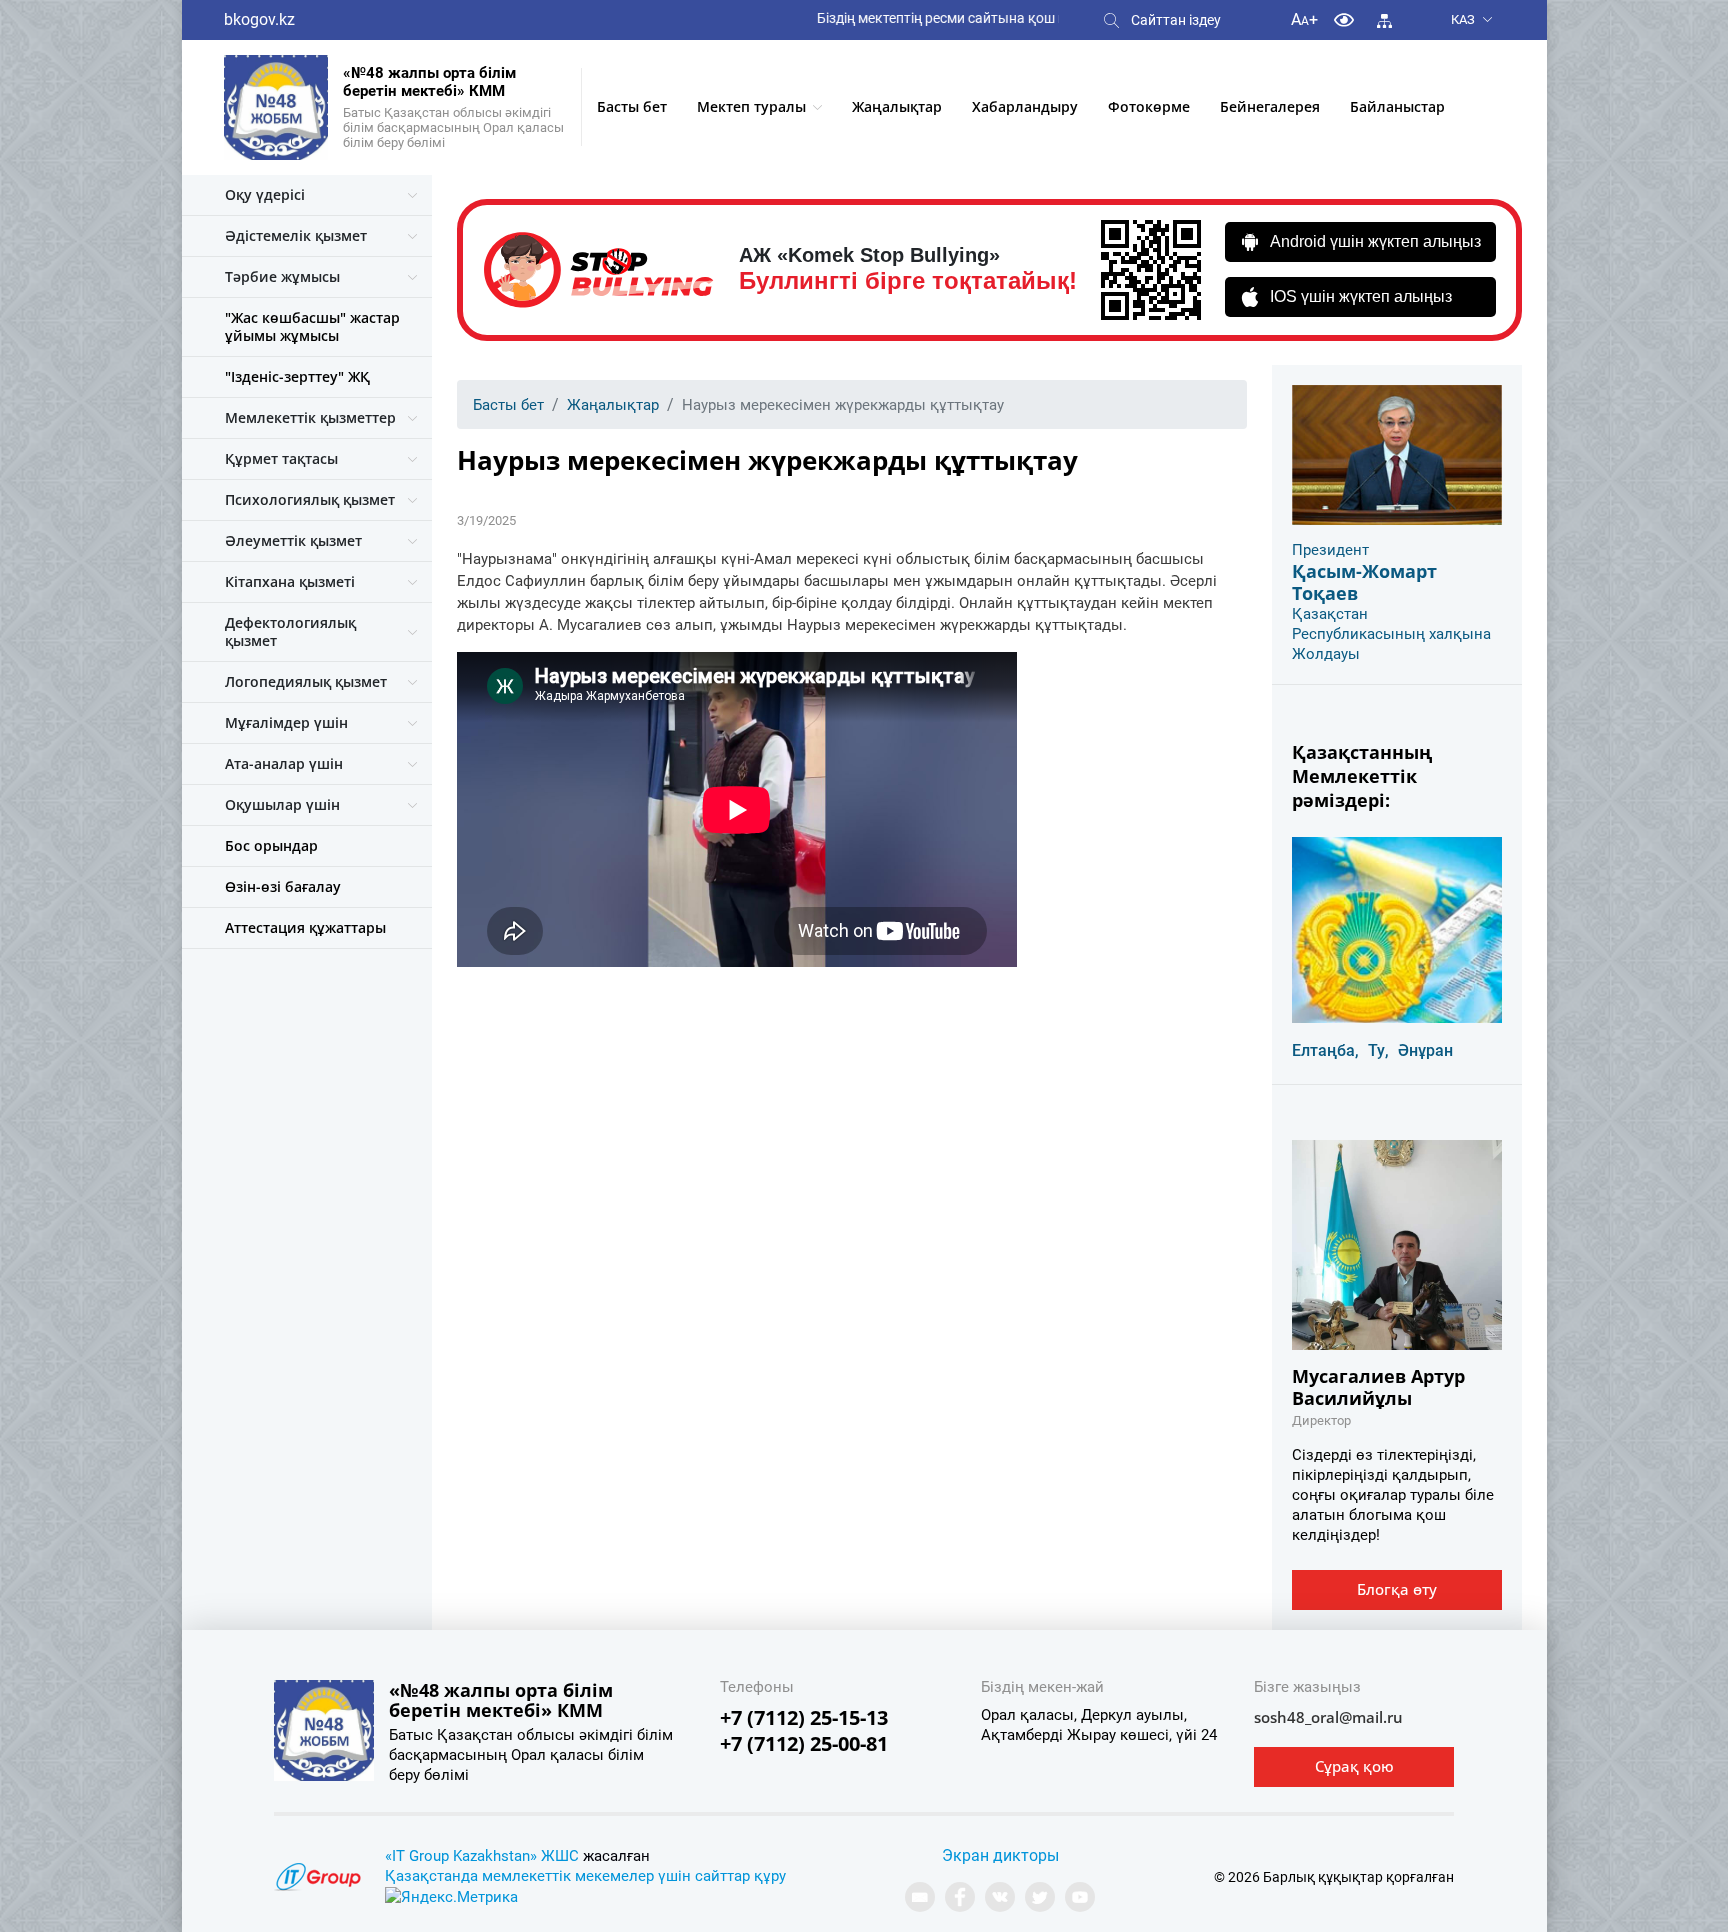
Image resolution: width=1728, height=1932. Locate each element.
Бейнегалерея (1270, 106)
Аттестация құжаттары (305, 927)
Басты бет (632, 106)
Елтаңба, (1325, 1050)
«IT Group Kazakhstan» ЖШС (482, 1856)
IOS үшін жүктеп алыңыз (1361, 296)
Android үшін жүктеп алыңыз (1375, 241)
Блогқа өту (1397, 1589)
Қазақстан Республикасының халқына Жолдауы (1391, 634)
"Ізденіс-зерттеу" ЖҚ (297, 376)
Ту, (1378, 1050)
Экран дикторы (1000, 1855)
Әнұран (1425, 1050)
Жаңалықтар (897, 106)
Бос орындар (271, 845)
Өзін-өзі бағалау (283, 886)
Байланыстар (1397, 106)
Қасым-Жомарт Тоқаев (1364, 582)
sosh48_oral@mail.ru (1328, 1717)
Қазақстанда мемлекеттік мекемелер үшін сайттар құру (585, 1876)
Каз (1463, 19)
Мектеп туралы (751, 106)
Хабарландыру (1025, 106)
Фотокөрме (1149, 106)
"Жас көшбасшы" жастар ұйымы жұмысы (312, 326)
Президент (1330, 550)
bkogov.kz (259, 19)
